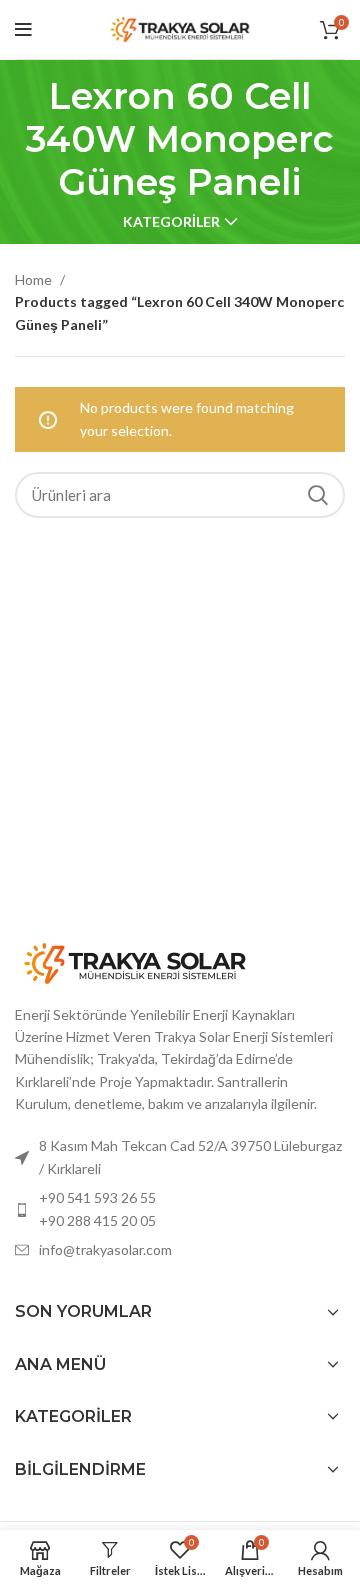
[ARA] (318, 495)
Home (35, 279)
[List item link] (180, 1209)
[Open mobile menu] (23, 30)
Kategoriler (171, 222)
